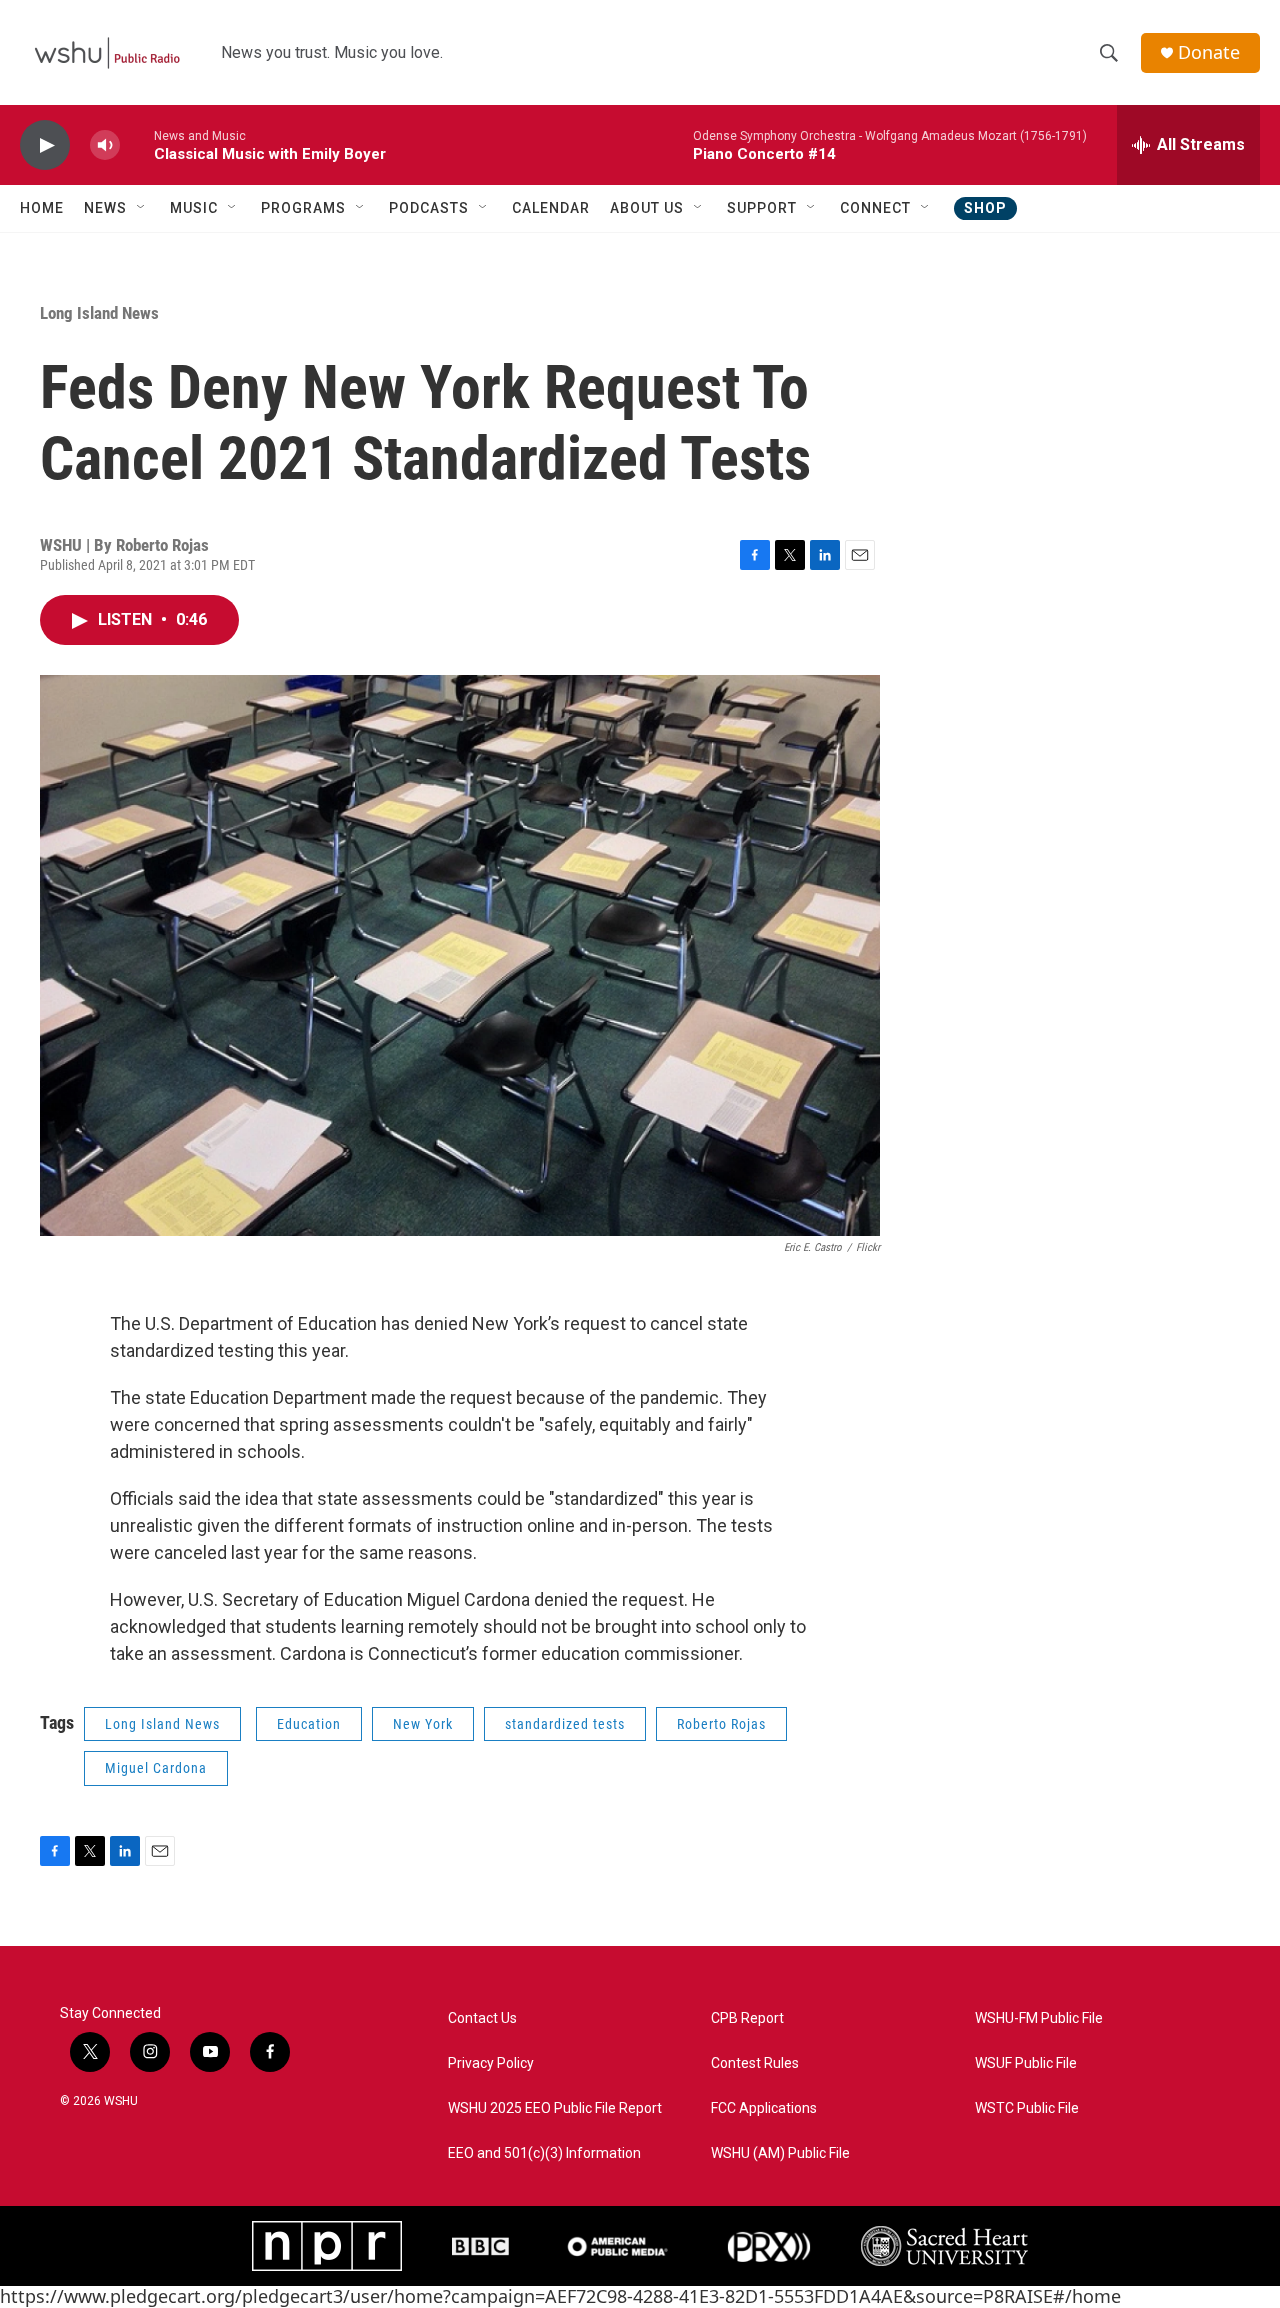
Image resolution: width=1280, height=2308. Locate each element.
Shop (985, 208)
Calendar (551, 208)
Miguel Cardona (156, 1768)
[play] (45, 145)
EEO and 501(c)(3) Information (544, 2153)
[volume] (105, 145)
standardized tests (565, 1724)
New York (423, 1724)
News (105, 208)
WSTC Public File (1027, 2108)
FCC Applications (764, 2108)
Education (309, 1724)
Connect (875, 208)
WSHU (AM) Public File (780, 2153)
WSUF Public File (1026, 2063)
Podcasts (429, 208)
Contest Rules (755, 2063)
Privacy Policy (491, 2063)
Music (194, 208)
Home (42, 208)
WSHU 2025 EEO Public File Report (555, 2108)
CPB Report (747, 2018)
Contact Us (482, 2018)
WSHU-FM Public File (1039, 2018)
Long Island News (99, 313)
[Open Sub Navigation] (142, 208)
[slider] (137, 144)
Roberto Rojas (721, 1724)
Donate (1209, 52)
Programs (303, 208)
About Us (647, 208)
